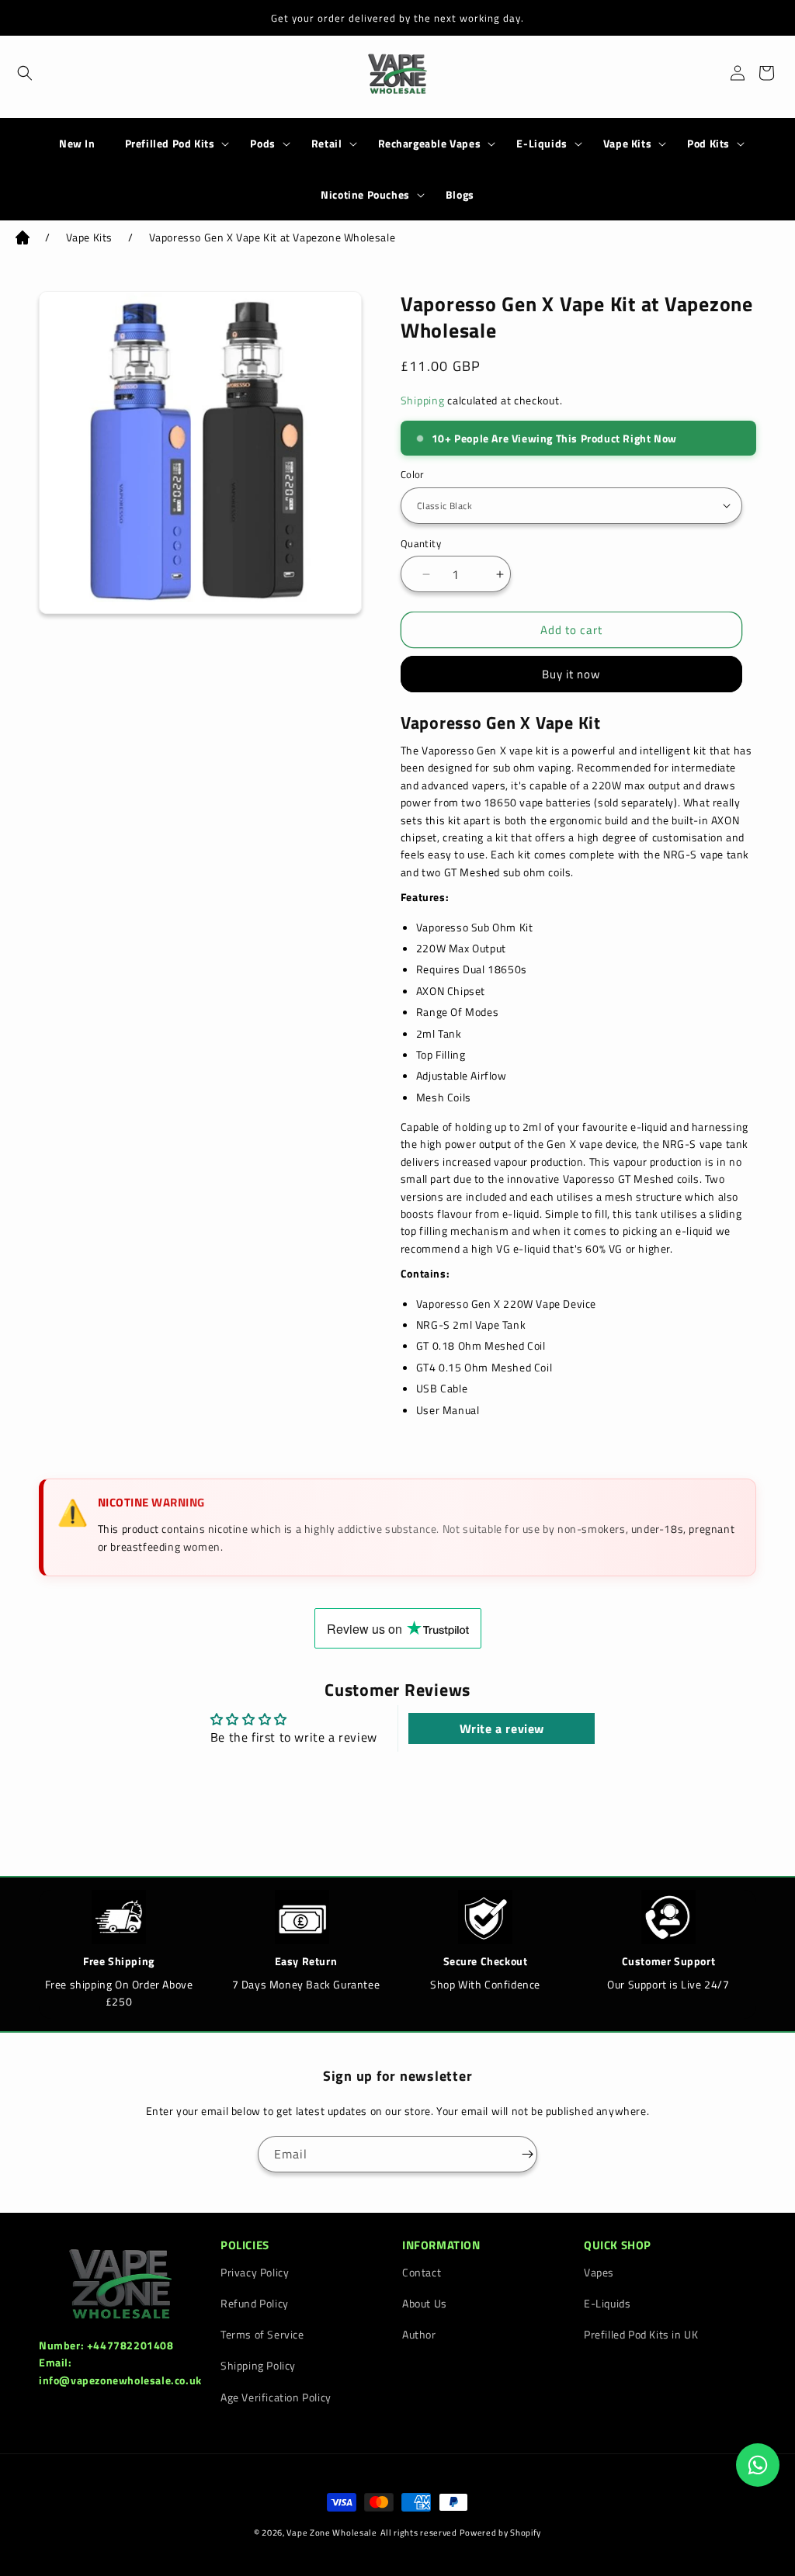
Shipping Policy (258, 2365)
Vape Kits (627, 144)
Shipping (423, 400)
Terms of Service (262, 2334)
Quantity (421, 544)
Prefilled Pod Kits (170, 144)
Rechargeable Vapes (430, 144)
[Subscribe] (519, 2154)
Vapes (599, 2272)
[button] (17, 73)
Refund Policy (255, 2303)
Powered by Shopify (501, 2533)
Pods (262, 144)
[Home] (23, 240)
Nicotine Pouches (365, 195)
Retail (327, 144)
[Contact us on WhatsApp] (758, 2465)
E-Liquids (542, 144)
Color (413, 475)
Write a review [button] (502, 1728)
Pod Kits (708, 144)
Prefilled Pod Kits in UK (641, 2334)
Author (419, 2334)
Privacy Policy (255, 2272)
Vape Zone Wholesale (332, 2533)
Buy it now (571, 674)
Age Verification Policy (276, 2397)
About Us (425, 2303)
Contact (422, 2272)
